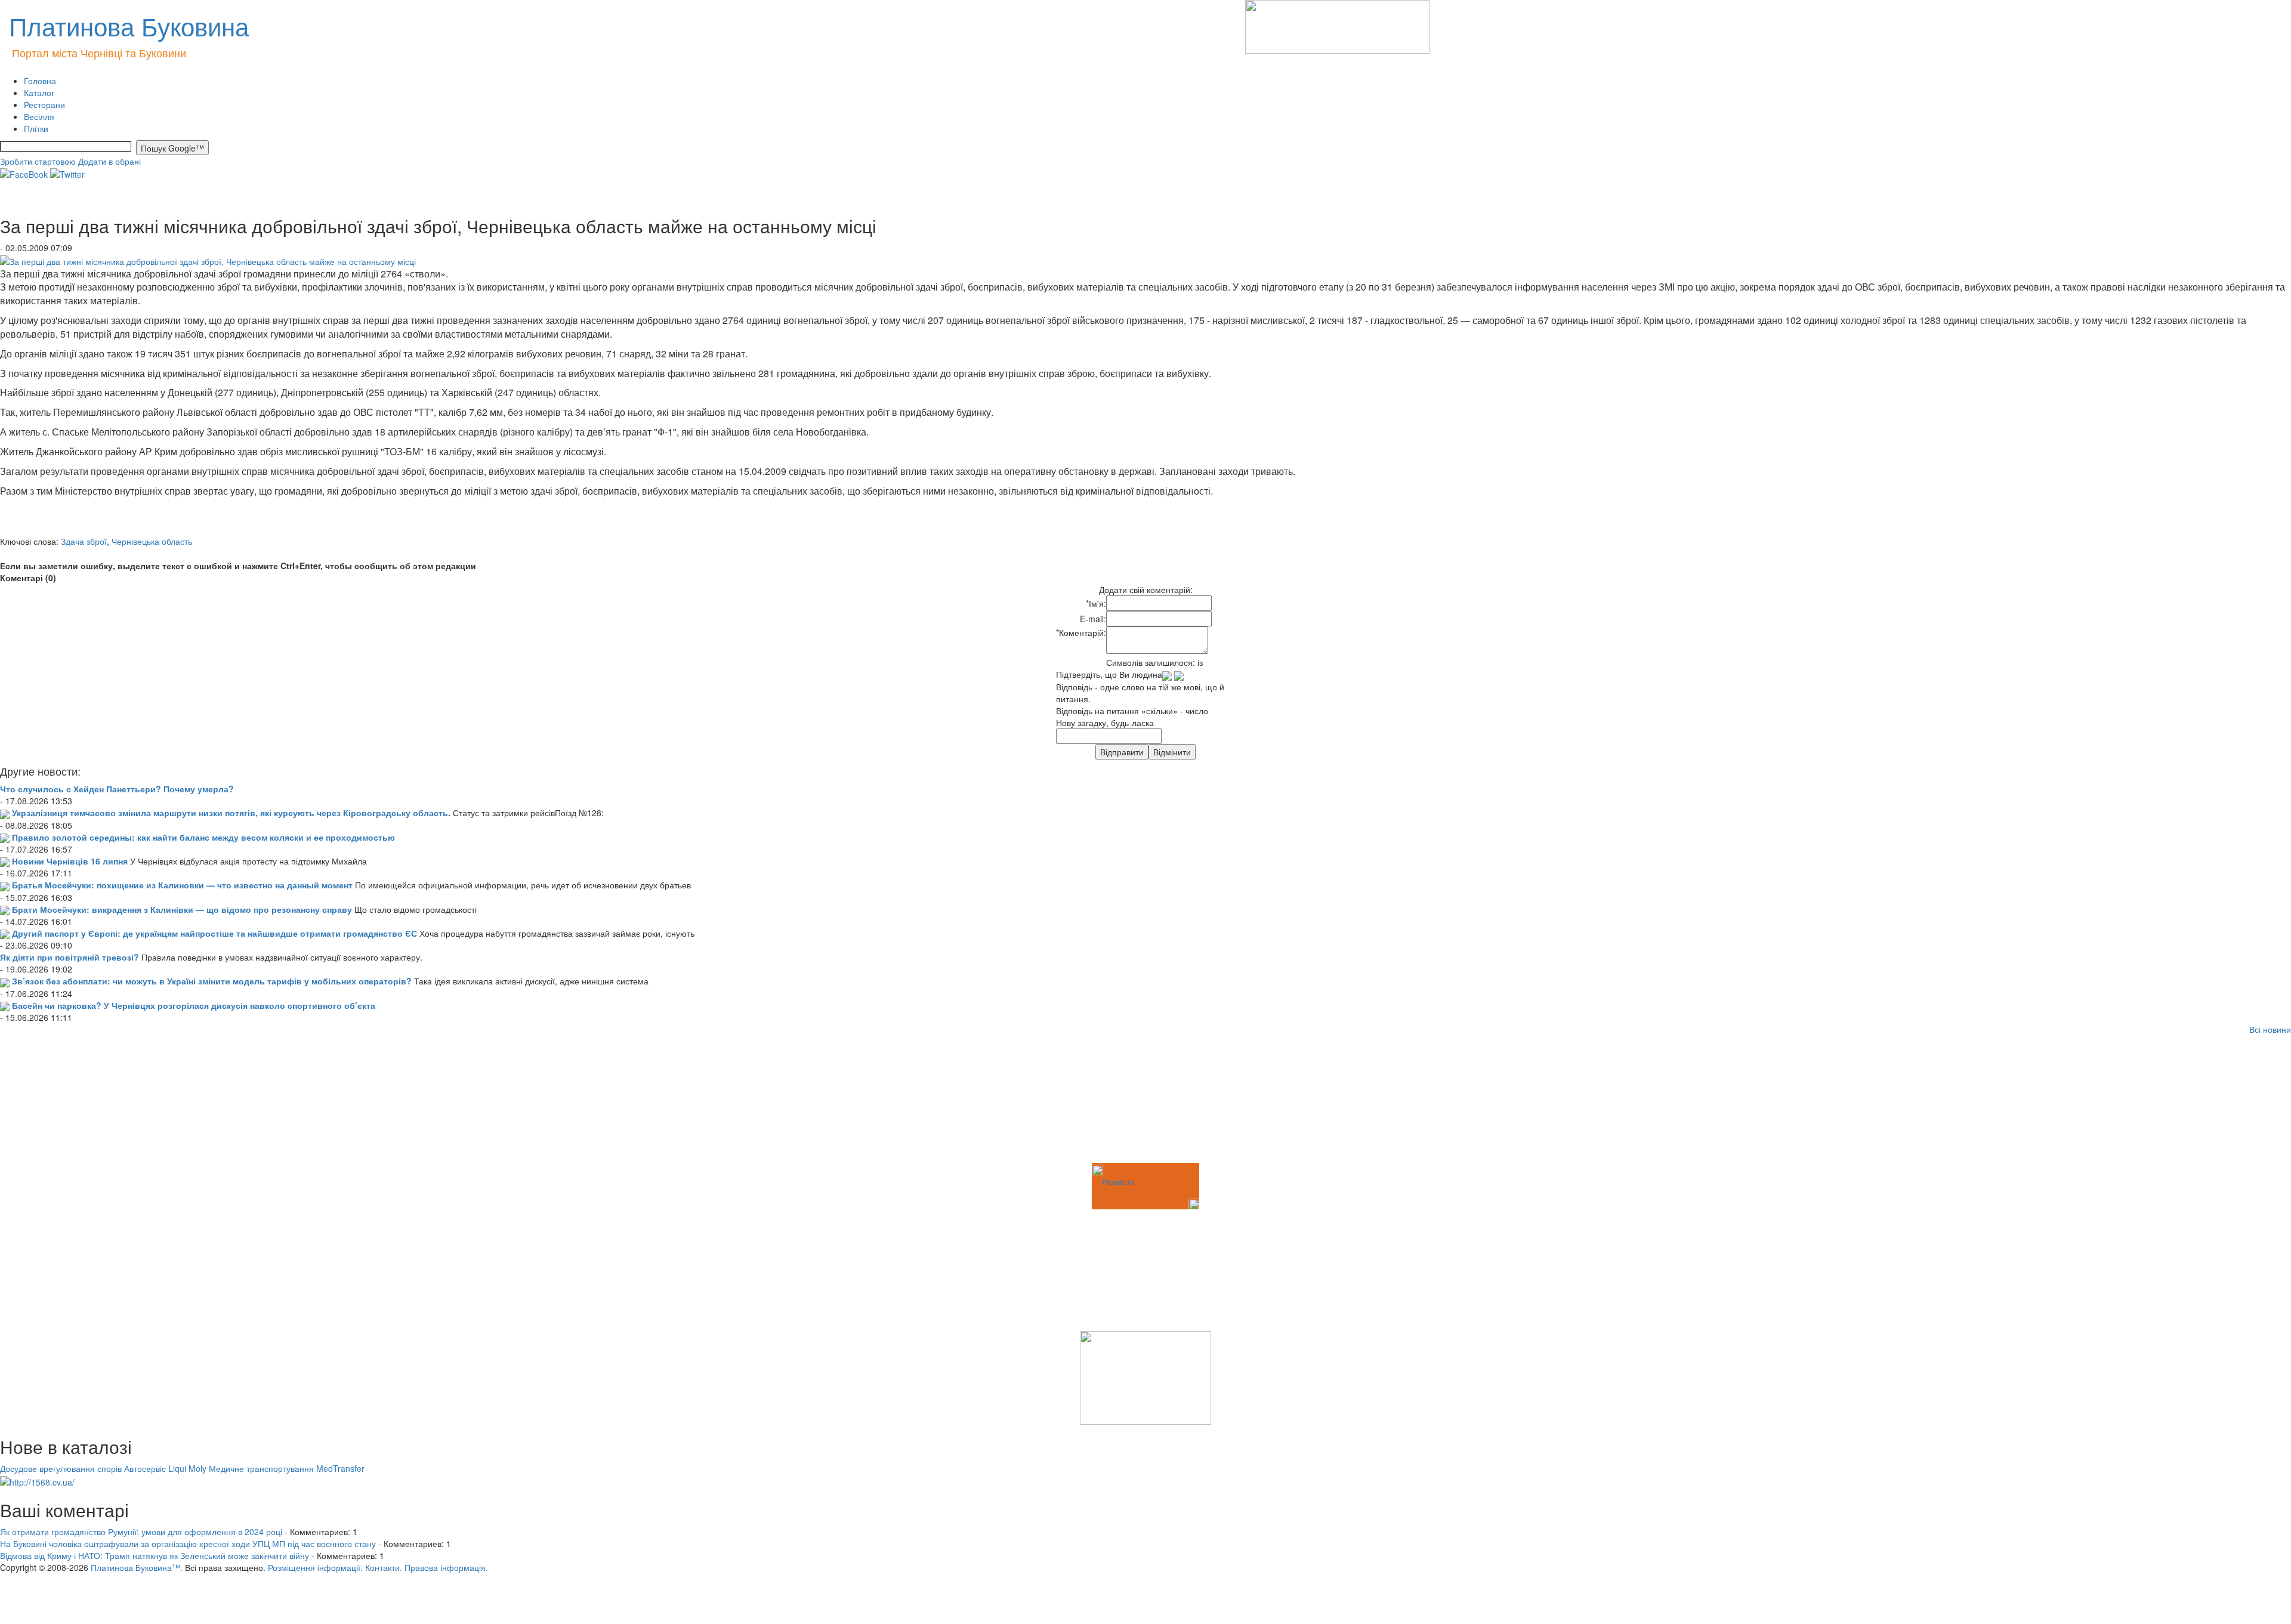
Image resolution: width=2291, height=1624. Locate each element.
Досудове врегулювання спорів (61, 1468)
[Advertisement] (60, 1101)
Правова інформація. (446, 1567)
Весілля (39, 116)
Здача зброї (84, 541)
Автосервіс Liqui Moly (165, 1468)
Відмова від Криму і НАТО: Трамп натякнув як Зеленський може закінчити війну (155, 1555)
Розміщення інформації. (315, 1567)
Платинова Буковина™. (137, 1567)
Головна (40, 81)
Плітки (36, 128)
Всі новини (2270, 1029)
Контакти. (384, 1567)
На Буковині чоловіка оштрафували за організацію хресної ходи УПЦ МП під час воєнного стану (188, 1543)
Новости (1119, 1181)
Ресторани (44, 104)
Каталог (39, 92)
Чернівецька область (152, 541)
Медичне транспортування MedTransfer (287, 1468)
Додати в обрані (109, 161)
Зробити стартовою (38, 161)
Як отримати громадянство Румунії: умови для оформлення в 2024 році (141, 1532)
